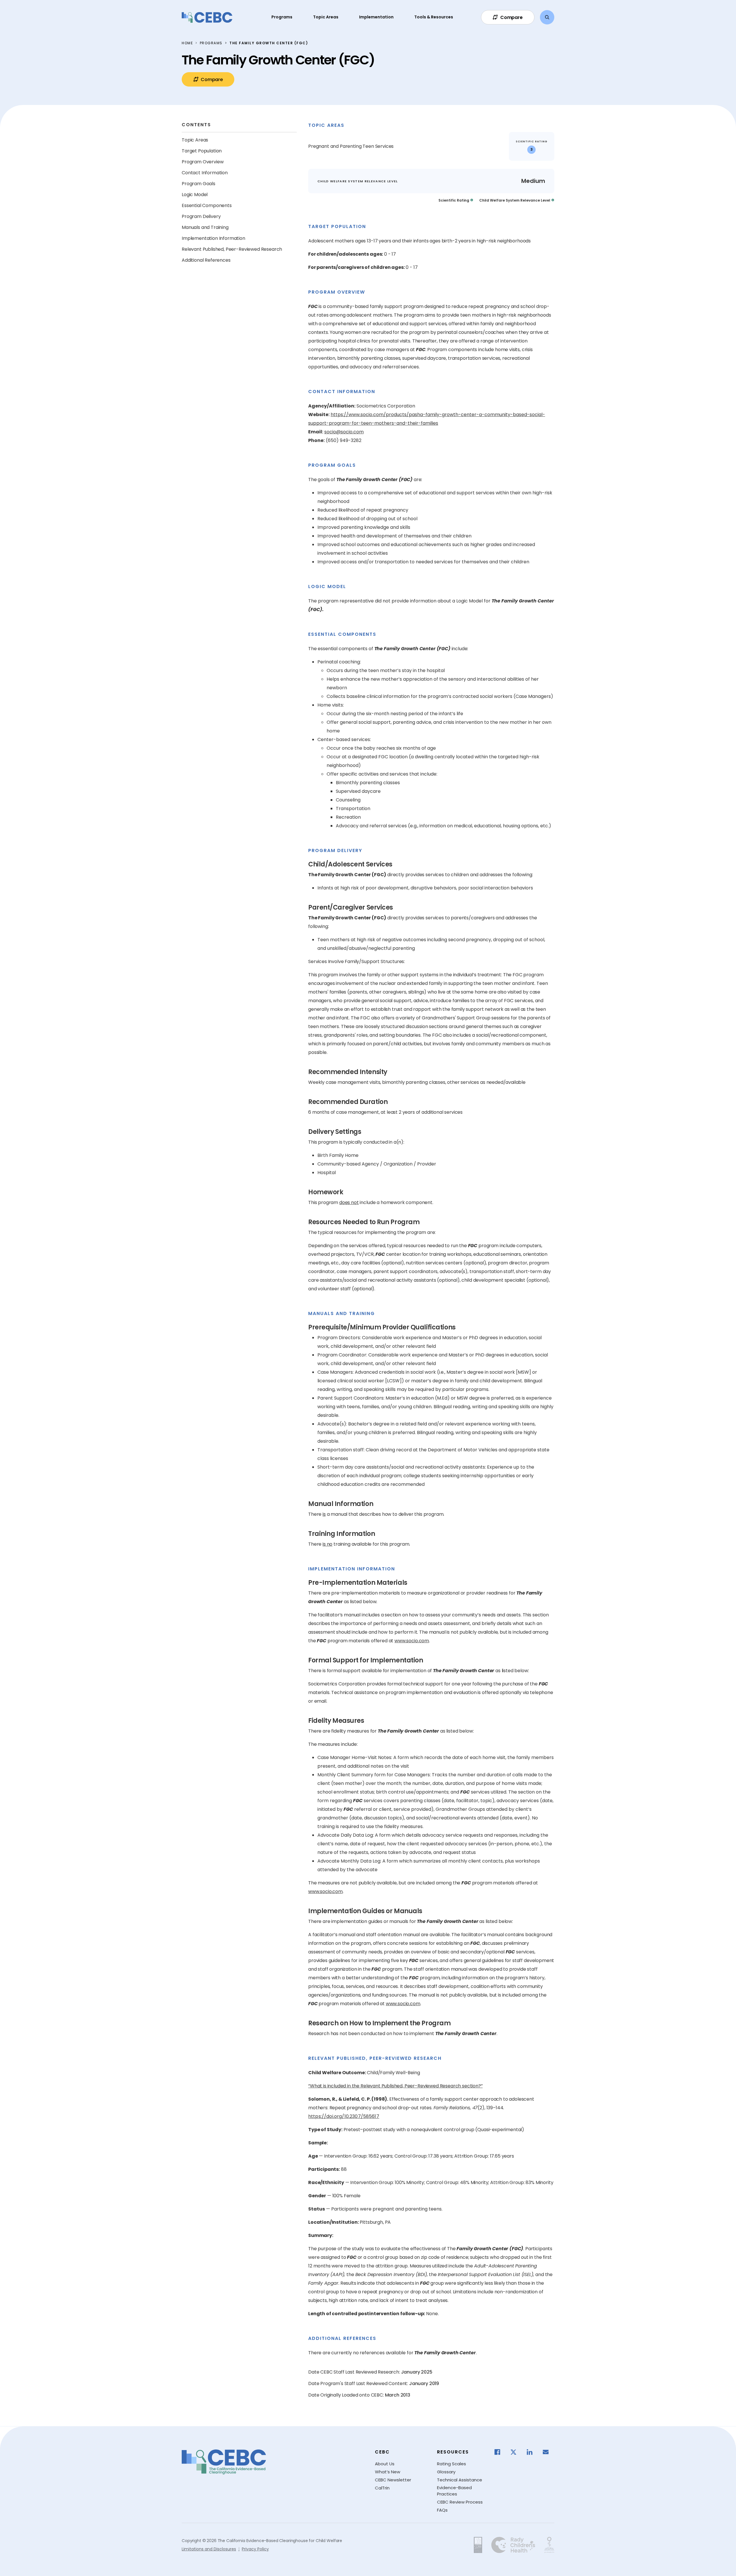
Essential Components (207, 205)
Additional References (206, 260)
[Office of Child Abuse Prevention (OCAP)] (549, 2545)
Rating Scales (452, 2464)
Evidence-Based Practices (454, 2491)
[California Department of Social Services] (478, 2545)
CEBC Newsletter (393, 2480)
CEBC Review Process (460, 2502)
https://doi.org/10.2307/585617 (344, 2116)
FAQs (442, 2510)
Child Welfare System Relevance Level (515, 200)
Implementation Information (213, 238)
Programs (282, 17)
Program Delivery (201, 216)
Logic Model (195, 195)
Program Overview (203, 162)
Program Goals (199, 184)
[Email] (549, 2452)
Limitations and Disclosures (209, 2549)
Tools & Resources (434, 17)
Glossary (446, 2472)
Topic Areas (326, 17)
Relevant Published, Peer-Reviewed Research (232, 249)
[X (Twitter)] (516, 2452)
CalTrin (382, 2488)
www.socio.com (412, 1641)
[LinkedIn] (532, 2452)
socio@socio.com (344, 432)
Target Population (202, 151)
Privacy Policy (255, 2549)
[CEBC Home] (207, 17)
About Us (385, 2464)
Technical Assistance (460, 2480)
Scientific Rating (454, 200)
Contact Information (205, 173)
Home (187, 43)
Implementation (376, 17)
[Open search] (547, 17)
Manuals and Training (205, 227)
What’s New (388, 2472)
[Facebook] (500, 2452)
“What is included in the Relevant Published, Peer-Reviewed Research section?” (395, 2086)
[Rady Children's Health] (513, 2545)
